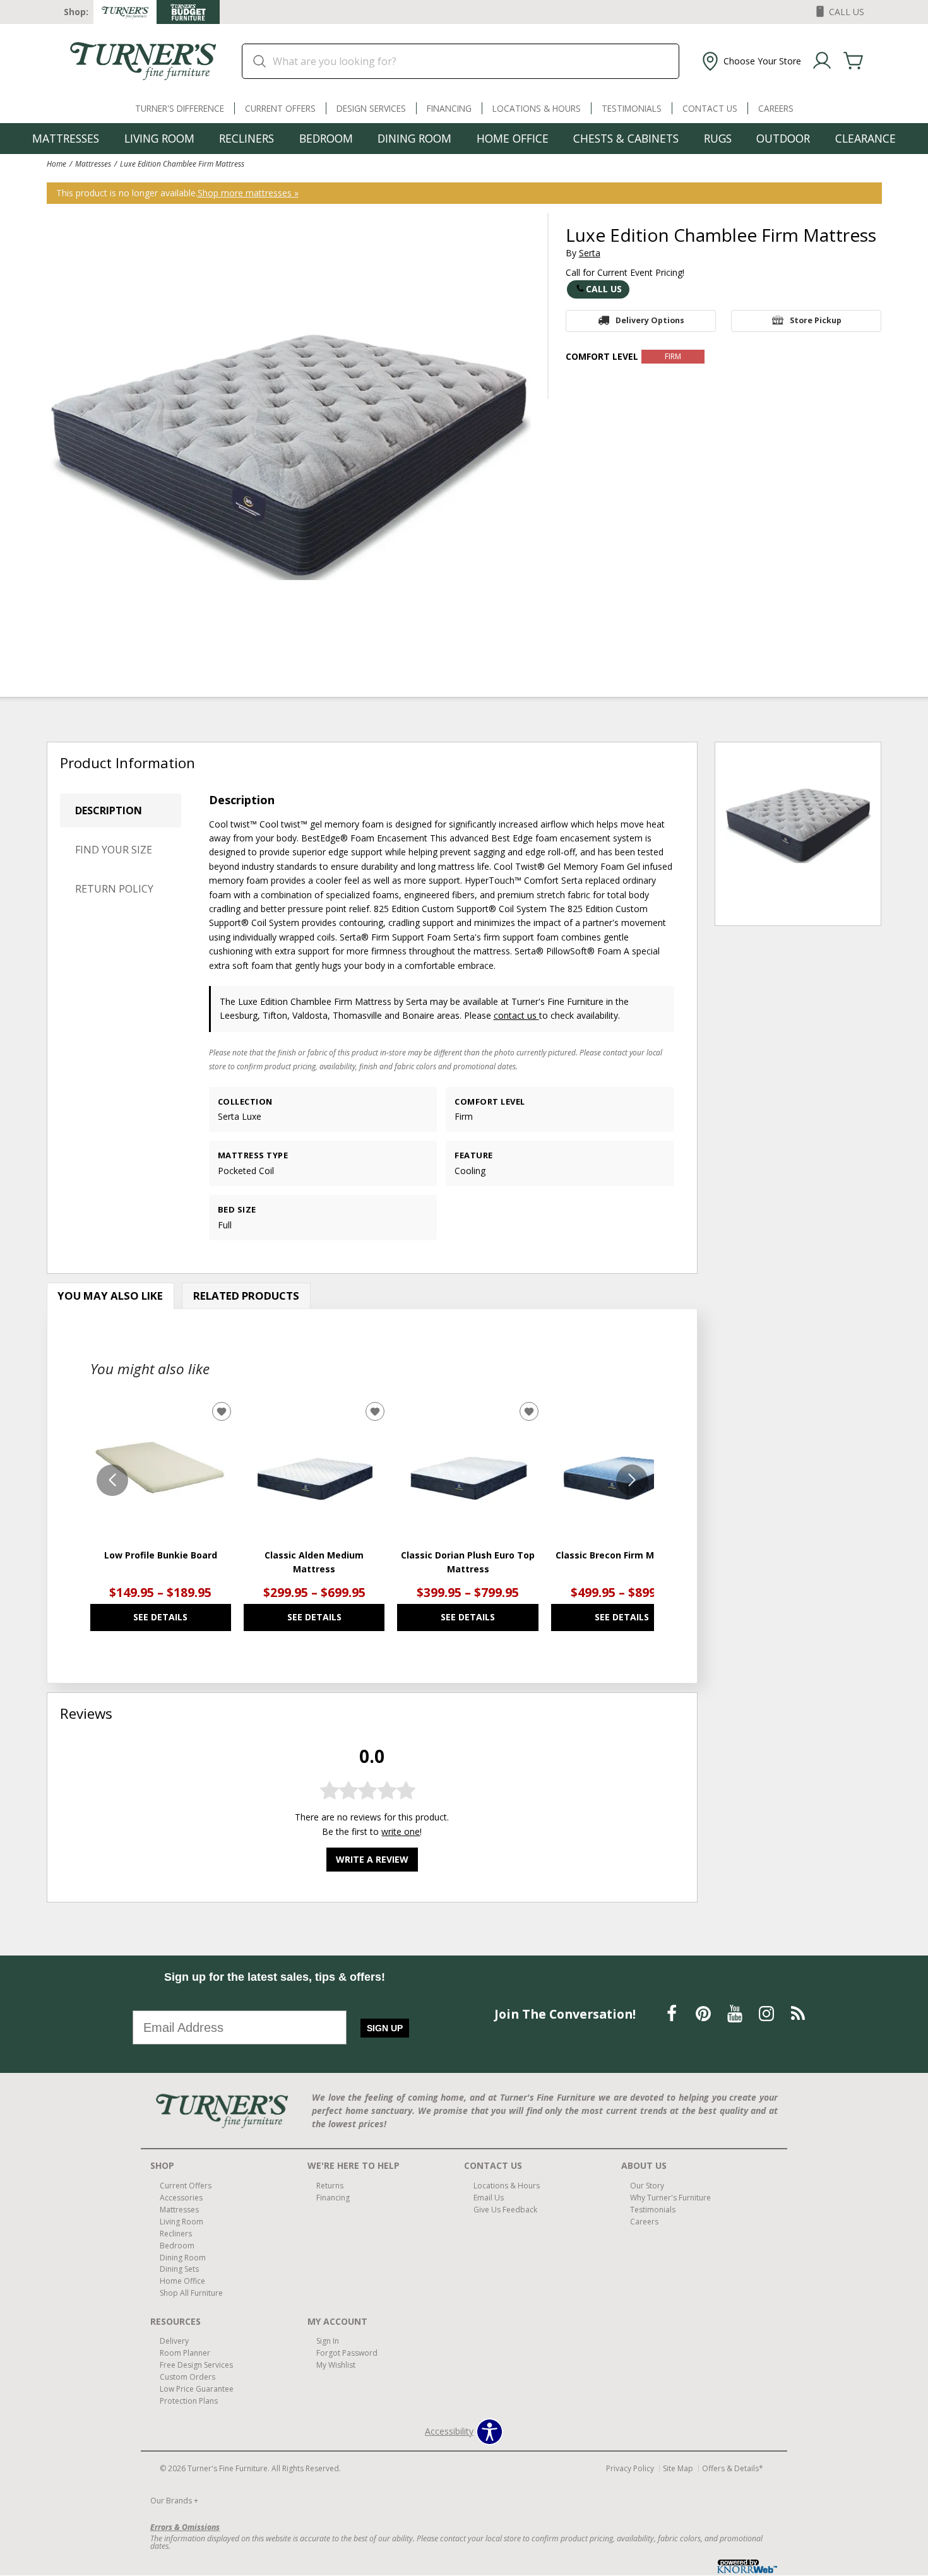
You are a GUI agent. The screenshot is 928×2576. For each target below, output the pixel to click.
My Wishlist (336, 2365)
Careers (776, 108)
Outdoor (783, 138)
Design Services (371, 108)
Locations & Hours (537, 108)
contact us (516, 1015)
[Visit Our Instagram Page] (768, 2013)
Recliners (247, 138)
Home (57, 163)
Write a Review (372, 1859)
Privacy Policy (630, 2468)
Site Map (678, 2468)
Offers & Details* (733, 2468)
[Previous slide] (112, 1480)
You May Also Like (110, 1296)
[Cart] (854, 61)
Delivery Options (650, 320)
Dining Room (414, 138)
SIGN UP (385, 2028)
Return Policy (114, 889)
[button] (750, 61)
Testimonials (632, 108)
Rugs (718, 138)
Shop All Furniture (191, 2293)
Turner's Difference (180, 108)
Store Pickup (816, 320)
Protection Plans (189, 2401)
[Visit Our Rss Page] (798, 2013)
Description (109, 810)
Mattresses (66, 138)
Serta (590, 253)
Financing (449, 108)
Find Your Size (114, 850)
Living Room (159, 138)
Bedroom (326, 138)
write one (401, 1831)
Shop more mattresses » (248, 193)
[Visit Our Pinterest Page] (705, 2013)
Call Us (604, 289)
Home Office (513, 138)
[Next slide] (632, 1480)
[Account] (822, 61)
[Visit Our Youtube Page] (736, 2013)
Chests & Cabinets (626, 138)
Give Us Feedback (505, 2210)
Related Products (246, 1296)
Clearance (866, 138)
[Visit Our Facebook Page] (673, 2013)
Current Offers (280, 108)
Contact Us (710, 108)
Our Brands (174, 2501)
